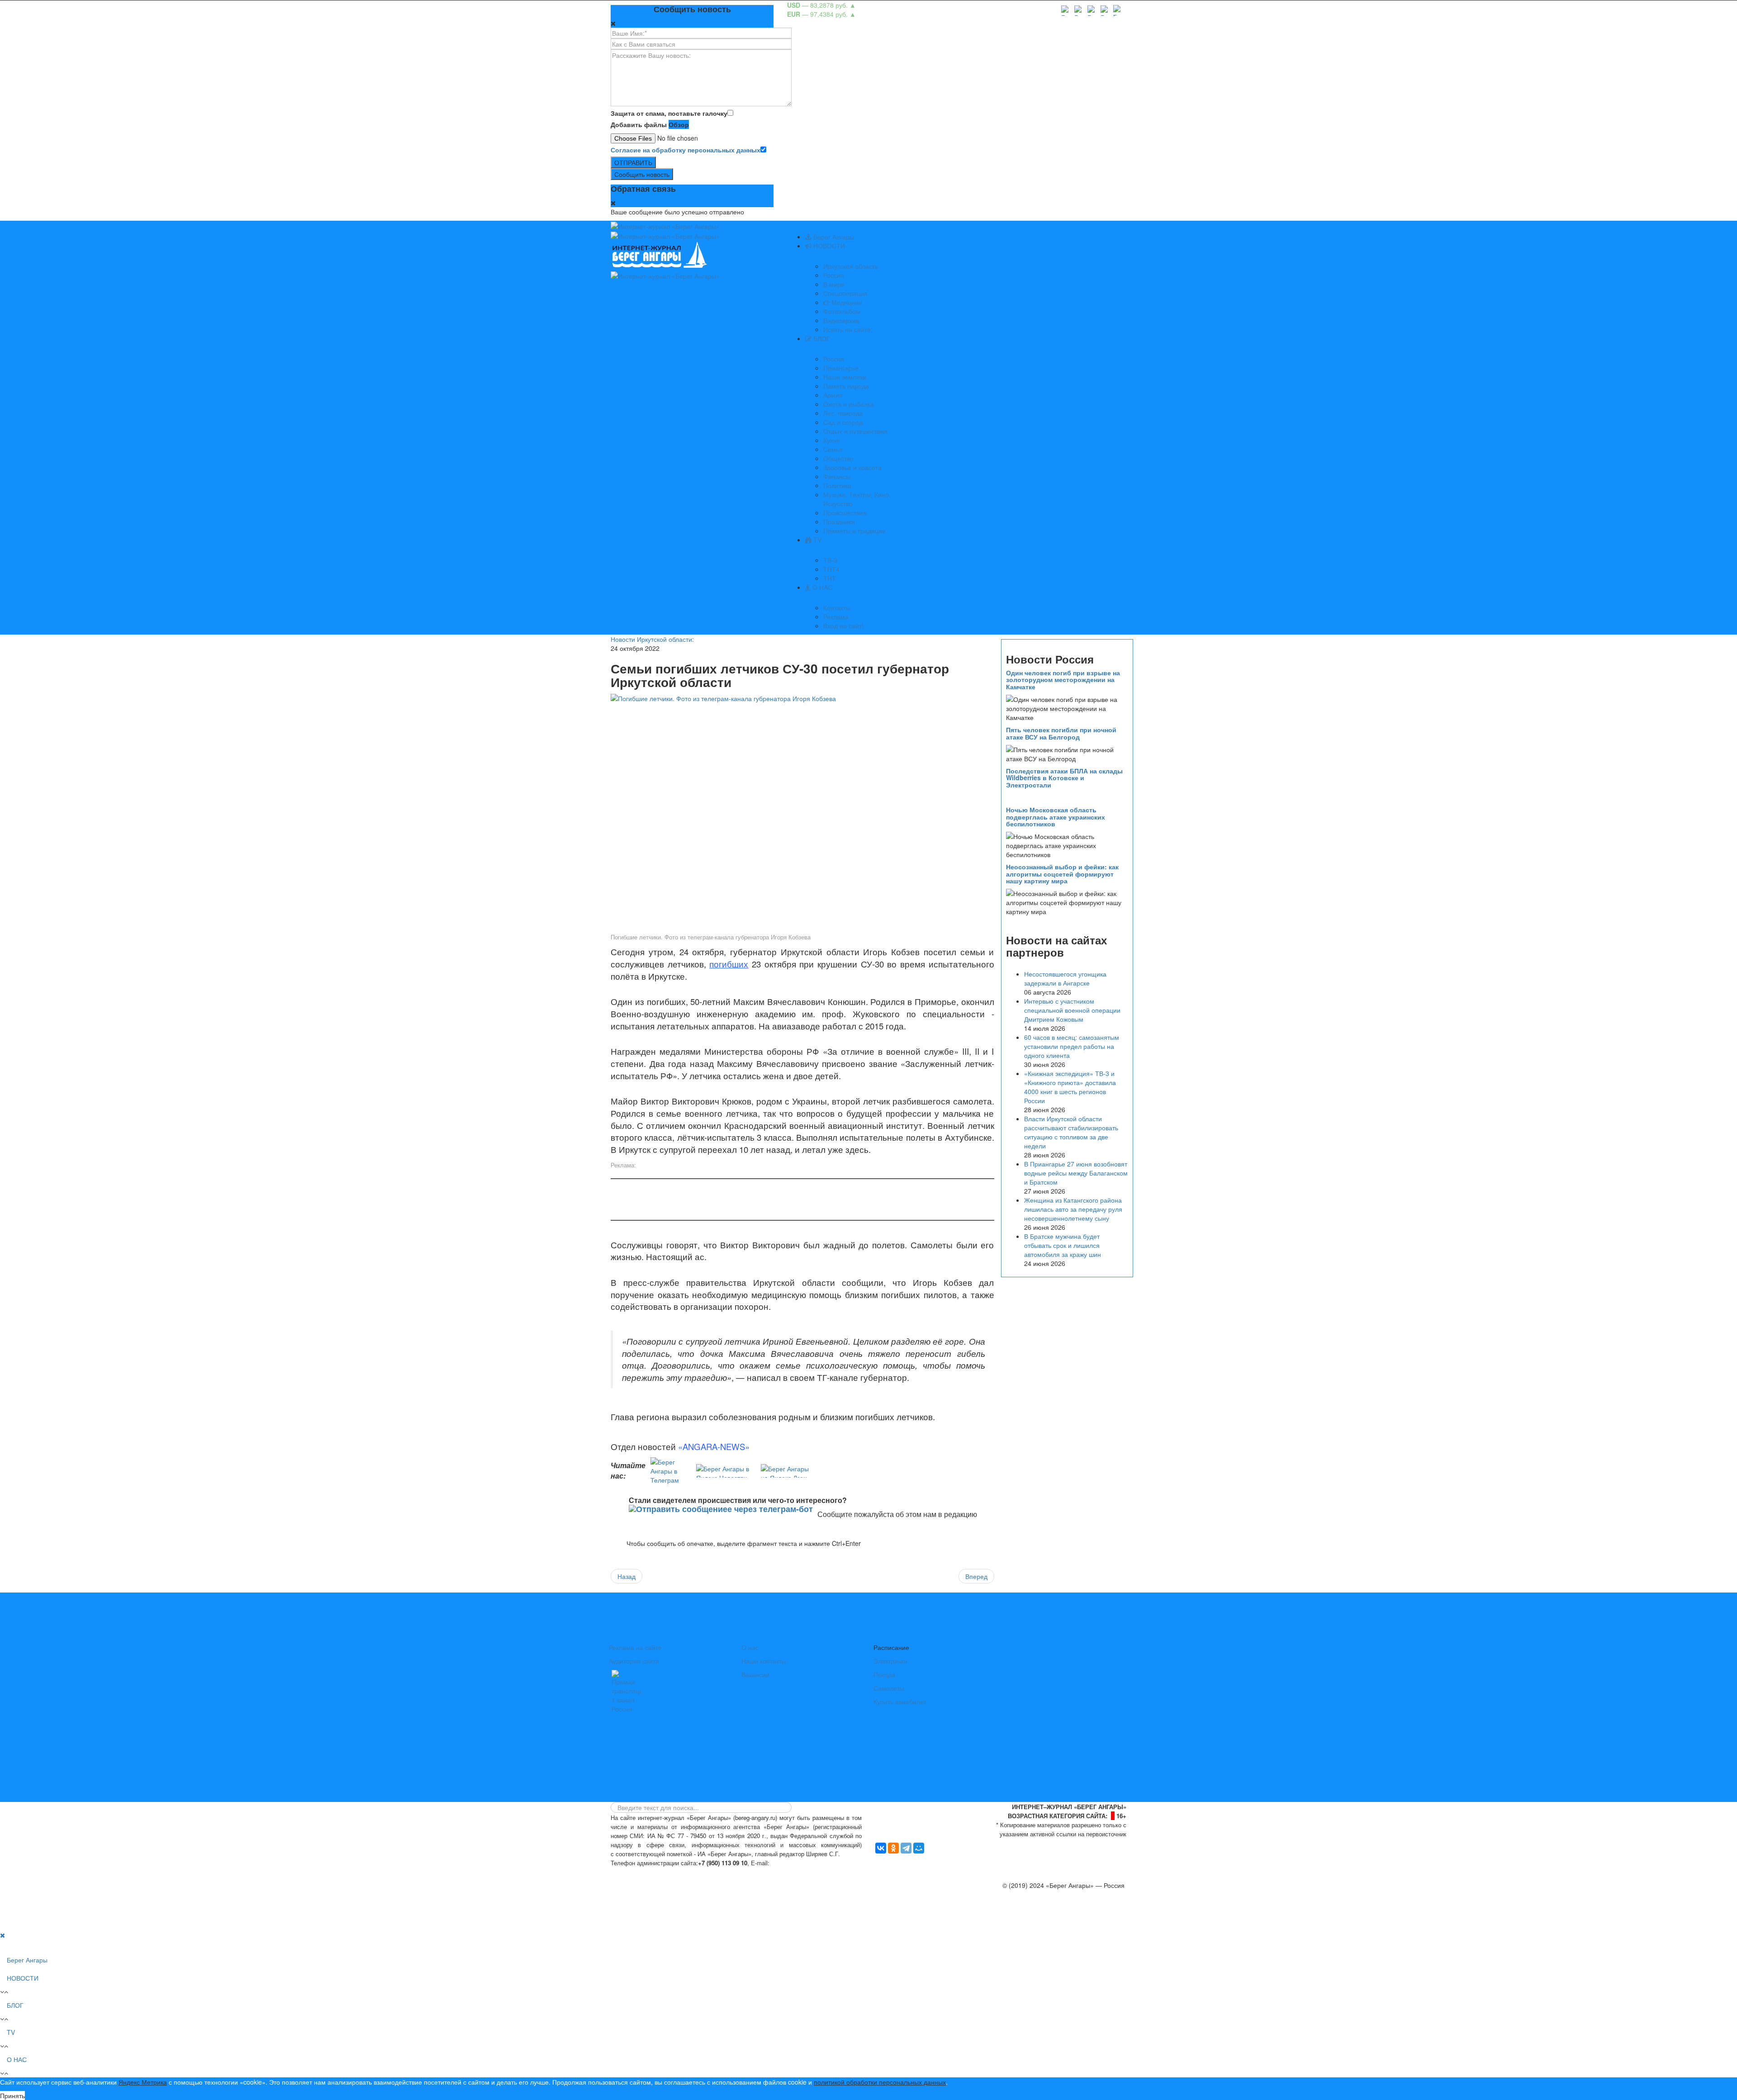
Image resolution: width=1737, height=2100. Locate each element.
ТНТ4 (831, 569)
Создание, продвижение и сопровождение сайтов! (1051, 1921)
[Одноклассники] (893, 1848)
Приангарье (841, 368)
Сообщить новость (642, 174)
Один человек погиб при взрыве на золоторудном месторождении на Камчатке (1063, 680)
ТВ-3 (830, 560)
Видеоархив (841, 320)
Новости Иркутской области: (652, 639)
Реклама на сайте (635, 1647)
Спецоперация (845, 293)
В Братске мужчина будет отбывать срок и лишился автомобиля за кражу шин (1063, 1245)
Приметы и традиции (854, 531)
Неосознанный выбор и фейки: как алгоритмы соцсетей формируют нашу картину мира (1062, 874)
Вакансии (755, 1674)
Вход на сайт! (843, 626)
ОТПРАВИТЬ (633, 162)
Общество (838, 458)
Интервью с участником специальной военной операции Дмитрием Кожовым (1072, 1010)
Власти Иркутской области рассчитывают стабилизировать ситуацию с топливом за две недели (1071, 1132)
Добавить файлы (639, 124)
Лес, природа (843, 413)
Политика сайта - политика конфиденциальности (678, 1872)
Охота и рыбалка (849, 404)
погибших (729, 964)
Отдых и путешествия (855, 431)
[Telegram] (906, 1848)
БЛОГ (821, 338)
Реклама (836, 616)
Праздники (839, 521)
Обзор (679, 124)
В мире (834, 284)
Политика (837, 485)
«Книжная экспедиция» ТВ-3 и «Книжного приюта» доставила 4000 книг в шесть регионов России (1070, 1087)
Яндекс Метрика (143, 2082)
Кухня (832, 440)
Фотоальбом (842, 311)
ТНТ (830, 578)
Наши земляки (845, 377)
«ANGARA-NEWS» (714, 1446)
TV (816, 540)
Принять (12, 2095)
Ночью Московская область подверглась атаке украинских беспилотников (1056, 817)
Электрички (890, 1661)
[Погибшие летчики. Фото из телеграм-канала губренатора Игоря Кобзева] (802, 812)
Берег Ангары (833, 237)
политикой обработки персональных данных (880, 2082)
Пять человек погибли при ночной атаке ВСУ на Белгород (1061, 733)
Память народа (846, 386)
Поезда (884, 1674)
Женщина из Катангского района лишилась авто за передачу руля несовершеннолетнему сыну (1073, 1209)
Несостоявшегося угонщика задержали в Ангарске (1065, 978)
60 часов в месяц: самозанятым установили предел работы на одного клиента (1072, 1046)
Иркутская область (851, 266)
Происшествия (845, 512)
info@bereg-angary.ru (803, 1863)
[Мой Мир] (919, 1848)
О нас (750, 1647)
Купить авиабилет (900, 1702)
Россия (834, 275)
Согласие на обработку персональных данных (686, 150)
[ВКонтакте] (881, 1848)
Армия (833, 395)
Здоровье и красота (852, 467)
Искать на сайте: (848, 329)
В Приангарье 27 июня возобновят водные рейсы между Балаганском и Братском (1076, 1173)
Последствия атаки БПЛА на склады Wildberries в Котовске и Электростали (1064, 778)
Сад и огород (843, 422)
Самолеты (889, 1688)
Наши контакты (764, 1661)
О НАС (821, 587)
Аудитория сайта (634, 1661)
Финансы (837, 476)
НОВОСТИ (828, 246)
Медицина (846, 302)
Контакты (837, 607)
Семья (833, 449)
